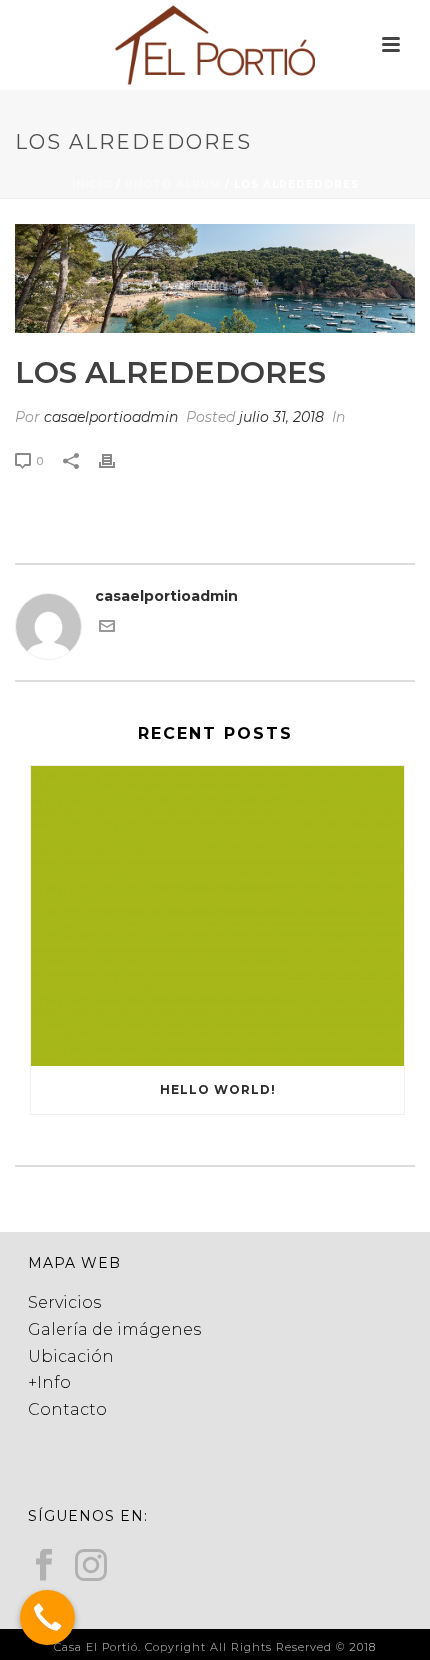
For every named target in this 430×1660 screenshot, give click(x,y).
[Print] (117, 460)
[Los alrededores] (215, 278)
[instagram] (91, 1566)
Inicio (92, 184)
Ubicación (71, 1356)
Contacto (67, 1409)
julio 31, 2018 (281, 417)
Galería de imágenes (114, 1329)
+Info (49, 1382)
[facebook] (44, 1566)
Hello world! (218, 1089)
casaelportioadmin (111, 417)
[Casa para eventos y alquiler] (215, 45)
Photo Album (173, 184)
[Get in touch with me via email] (107, 629)
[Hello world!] (217, 916)
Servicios (64, 1302)
